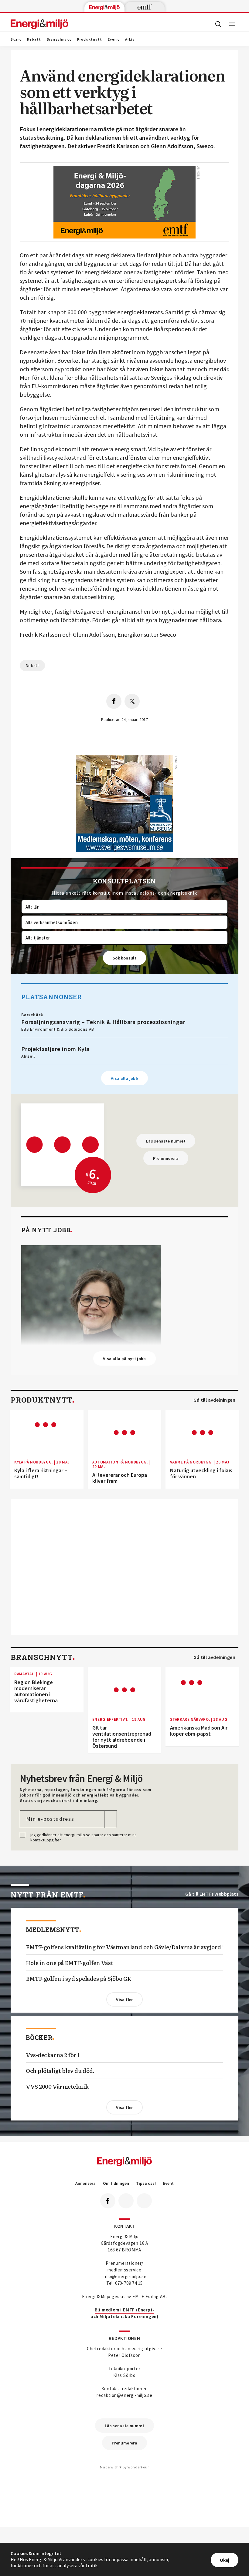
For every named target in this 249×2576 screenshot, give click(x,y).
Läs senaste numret (166, 1141)
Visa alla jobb (124, 1078)
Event (114, 39)
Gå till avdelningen (214, 1400)
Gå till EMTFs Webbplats (212, 1894)
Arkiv (130, 39)
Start (16, 39)
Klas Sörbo (124, 2375)
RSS (144, 2201)
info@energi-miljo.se (125, 2276)
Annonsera (85, 2183)
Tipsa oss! (146, 2183)
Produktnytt (90, 39)
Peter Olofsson (124, 2355)
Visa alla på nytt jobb (124, 1359)
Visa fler (124, 2000)
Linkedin (126, 2201)
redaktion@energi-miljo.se (124, 2395)
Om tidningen (116, 2183)
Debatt (34, 39)
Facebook (108, 2201)
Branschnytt (59, 39)
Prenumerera (166, 1158)
